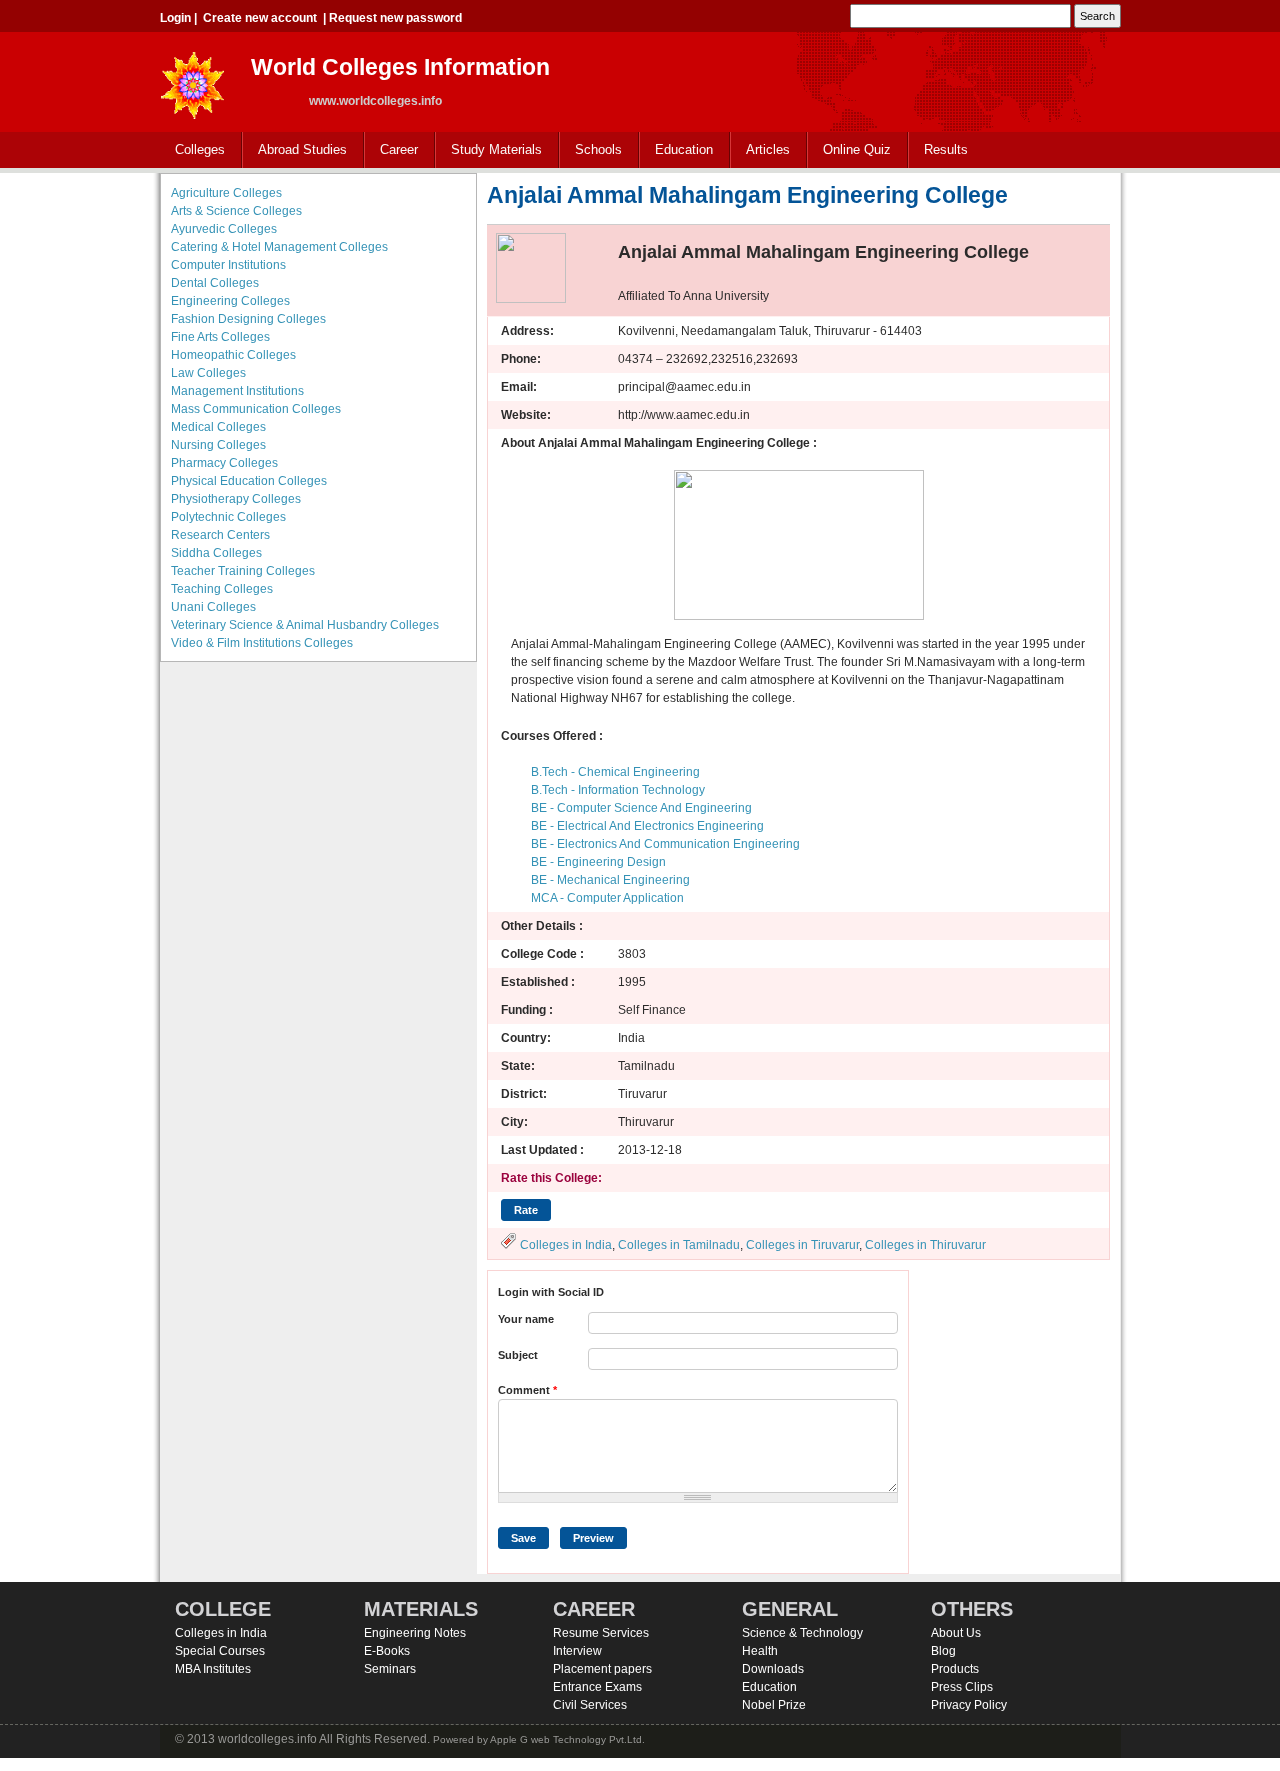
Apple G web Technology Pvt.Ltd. (567, 1739)
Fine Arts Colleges (220, 337)
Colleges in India (566, 1245)
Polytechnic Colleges (228, 517)
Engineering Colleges (230, 301)
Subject (518, 1355)
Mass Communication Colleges (256, 409)
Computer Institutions (228, 265)
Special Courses (220, 1651)
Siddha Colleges (216, 553)
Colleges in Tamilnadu (679, 1245)
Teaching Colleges (222, 589)
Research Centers (220, 535)
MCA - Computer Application (607, 898)
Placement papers (602, 1669)
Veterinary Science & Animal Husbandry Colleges (305, 625)
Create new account (260, 18)
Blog (943, 1651)
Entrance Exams (597, 1687)
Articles (768, 149)
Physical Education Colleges (249, 481)
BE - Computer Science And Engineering (641, 808)
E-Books (387, 1651)
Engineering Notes (415, 1633)
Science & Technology (802, 1633)
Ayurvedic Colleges (224, 229)
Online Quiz (857, 149)
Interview (577, 1651)
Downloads (773, 1669)
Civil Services (590, 1705)
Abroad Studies (295, 150)
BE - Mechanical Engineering (610, 880)
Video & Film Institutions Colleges (262, 643)
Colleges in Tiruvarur (802, 1245)
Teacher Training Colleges (243, 571)
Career (391, 150)
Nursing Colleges (218, 445)
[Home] (193, 79)
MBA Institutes (213, 1669)
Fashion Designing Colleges (248, 319)
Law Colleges (208, 373)
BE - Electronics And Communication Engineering (665, 844)
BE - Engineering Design (598, 862)
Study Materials (489, 150)
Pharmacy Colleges (224, 463)
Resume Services (601, 1633)
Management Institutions (237, 391)
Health (760, 1651)
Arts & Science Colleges (236, 211)
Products (955, 1669)
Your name (526, 1319)
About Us (956, 1633)
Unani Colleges (213, 607)
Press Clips (962, 1687)
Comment (527, 1390)
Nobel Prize (774, 1705)
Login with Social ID (551, 1292)
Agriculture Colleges (226, 193)
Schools (591, 150)
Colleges (192, 150)
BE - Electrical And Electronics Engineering (647, 826)
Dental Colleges (215, 283)
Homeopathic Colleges (233, 355)
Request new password (395, 18)
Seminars (390, 1669)
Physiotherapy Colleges (236, 499)
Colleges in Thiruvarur (925, 1245)
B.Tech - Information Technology (618, 790)
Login (175, 18)
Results (946, 149)
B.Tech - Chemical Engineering (615, 772)
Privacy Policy (969, 1705)
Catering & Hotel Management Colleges (279, 247)
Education (676, 150)
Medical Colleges (218, 427)
